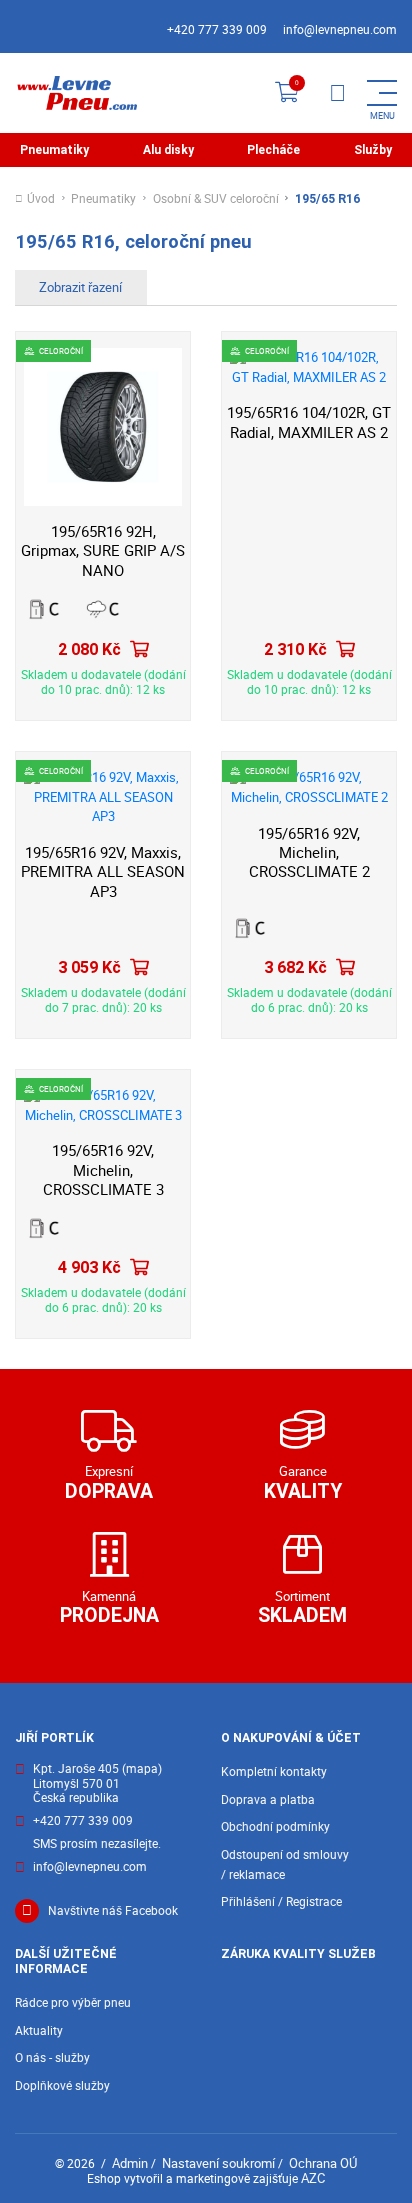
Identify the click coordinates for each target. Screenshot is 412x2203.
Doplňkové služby (62, 2085)
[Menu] (337, 93)
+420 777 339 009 (217, 29)
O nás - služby (52, 2057)
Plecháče (273, 150)
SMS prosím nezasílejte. (97, 1844)
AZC (313, 2178)
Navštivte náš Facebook (113, 1910)
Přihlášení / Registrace (281, 1901)
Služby (373, 150)
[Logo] (76, 93)
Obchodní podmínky (275, 1826)
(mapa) (142, 1768)
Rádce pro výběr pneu (73, 2002)
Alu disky (168, 150)
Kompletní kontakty (274, 1771)
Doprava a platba (268, 1799)
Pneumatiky (54, 150)
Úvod (41, 199)
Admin (130, 2163)
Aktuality (39, 2030)
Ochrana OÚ (323, 2163)
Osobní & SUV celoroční (216, 199)
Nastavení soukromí (218, 2163)
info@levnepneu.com (340, 29)
